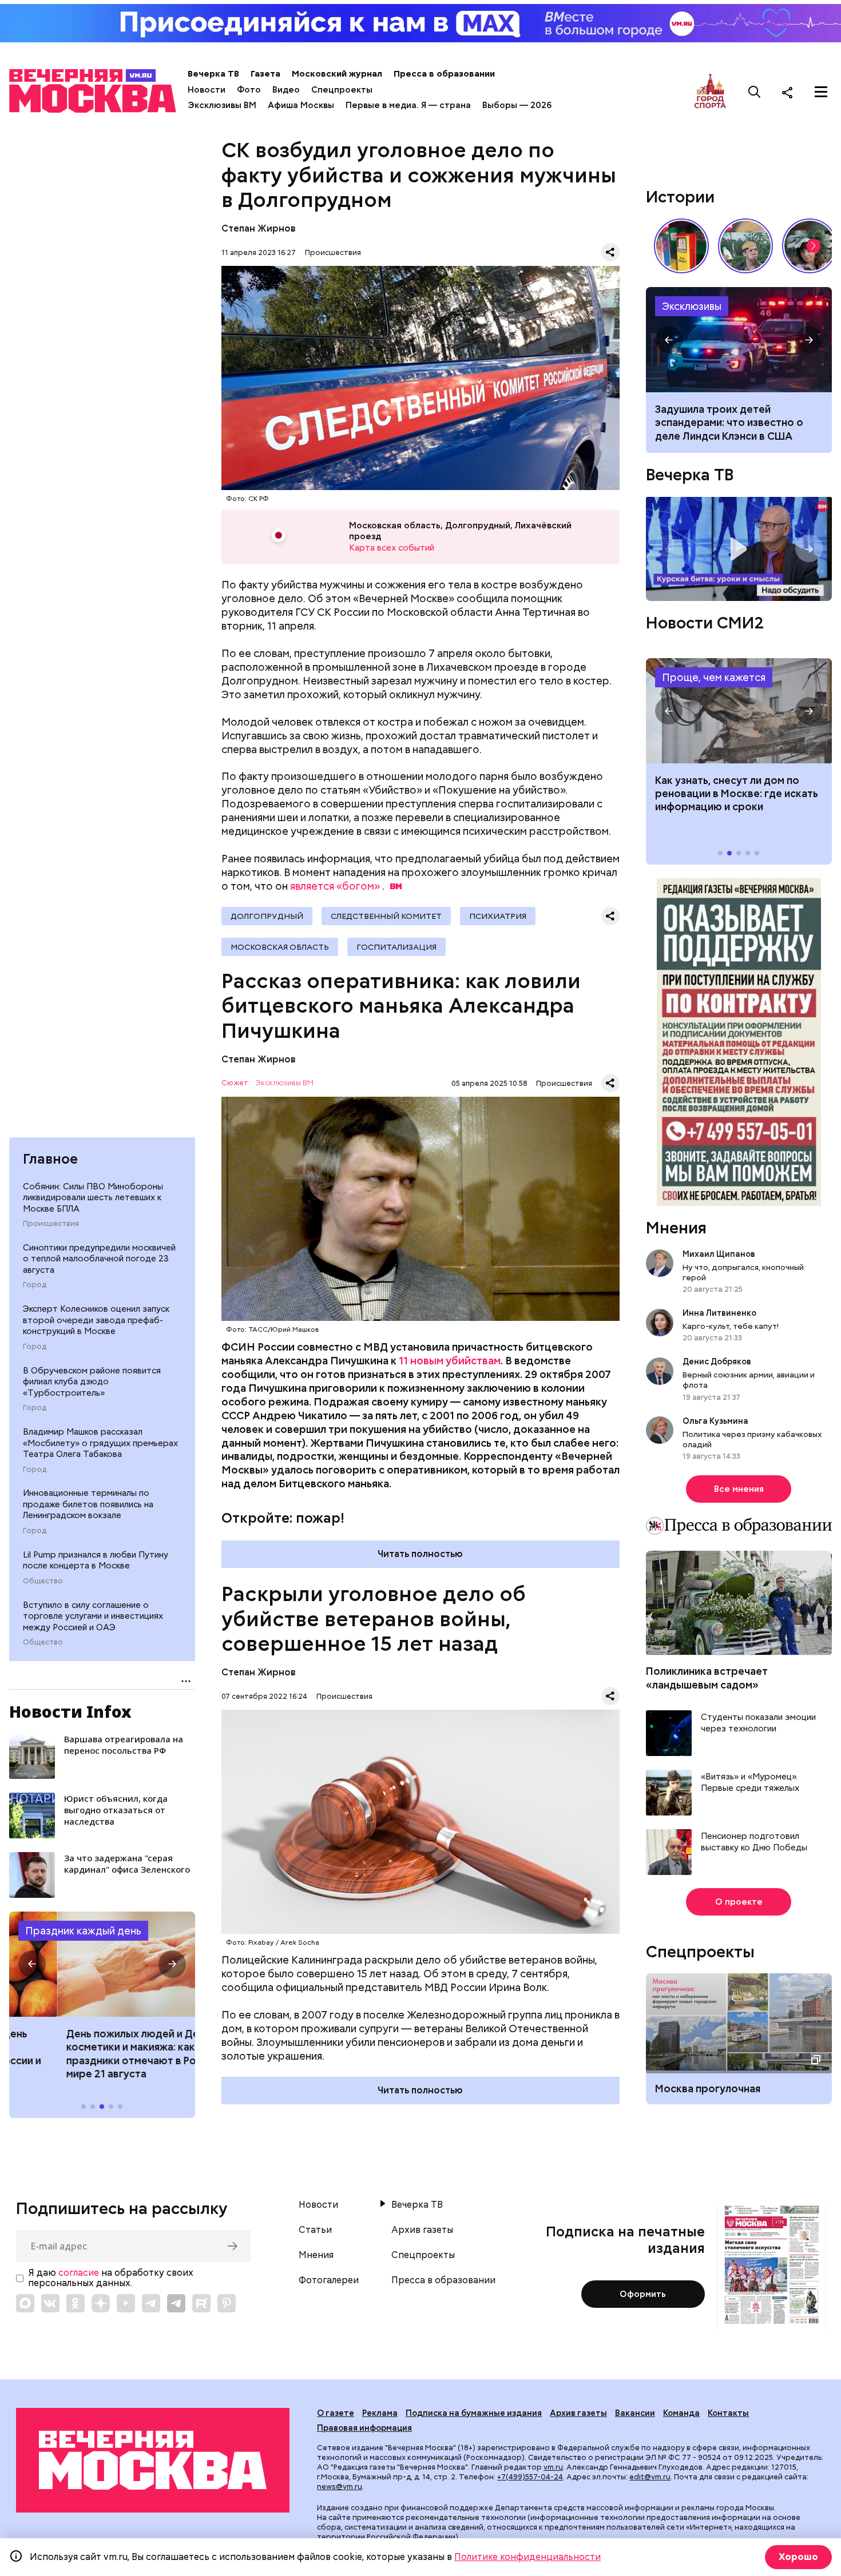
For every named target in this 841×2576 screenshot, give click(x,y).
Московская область (280, 947)
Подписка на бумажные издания (474, 2413)
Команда (681, 2413)
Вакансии (635, 2413)
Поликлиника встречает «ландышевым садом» (707, 1678)
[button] (32, 1964)
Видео (286, 90)
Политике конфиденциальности (527, 2557)
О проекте (739, 1902)
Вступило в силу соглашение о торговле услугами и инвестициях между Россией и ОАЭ (93, 1616)
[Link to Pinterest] (227, 2303)
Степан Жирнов (259, 228)
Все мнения (739, 1490)
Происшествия (51, 1224)
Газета (265, 74)
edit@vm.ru (650, 2477)
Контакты (728, 2413)
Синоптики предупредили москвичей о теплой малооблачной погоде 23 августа (99, 1259)
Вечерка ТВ (213, 74)
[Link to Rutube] (201, 2303)
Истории (680, 197)
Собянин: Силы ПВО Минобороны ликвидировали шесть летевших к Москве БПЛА (93, 1198)
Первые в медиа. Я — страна (408, 105)
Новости (207, 90)
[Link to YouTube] (126, 2303)
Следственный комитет (386, 916)
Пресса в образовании (444, 74)
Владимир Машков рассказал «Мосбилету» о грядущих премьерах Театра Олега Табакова (100, 1444)
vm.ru (553, 2467)
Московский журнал (337, 74)
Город (35, 1285)
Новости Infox (70, 1711)
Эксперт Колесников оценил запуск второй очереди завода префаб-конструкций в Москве (96, 1321)
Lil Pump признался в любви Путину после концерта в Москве (96, 1561)
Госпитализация (396, 947)
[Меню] (821, 92)
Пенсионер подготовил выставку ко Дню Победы (754, 1843)
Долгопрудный (267, 916)
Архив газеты (422, 2230)
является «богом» (335, 886)
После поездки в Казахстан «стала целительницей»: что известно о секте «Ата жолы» (731, 423)
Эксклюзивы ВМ (222, 105)
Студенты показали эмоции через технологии (758, 1724)
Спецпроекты (342, 90)
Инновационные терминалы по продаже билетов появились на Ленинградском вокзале (88, 1505)
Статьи (315, 2230)
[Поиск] (755, 92)
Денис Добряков (717, 1362)
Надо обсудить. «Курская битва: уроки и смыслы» (739, 549)
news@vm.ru (340, 2487)
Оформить (643, 2294)
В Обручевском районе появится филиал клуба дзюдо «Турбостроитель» (92, 1382)
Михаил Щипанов (719, 1254)
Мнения (676, 1228)
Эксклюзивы (692, 306)
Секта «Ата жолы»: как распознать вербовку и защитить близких (739, 340)
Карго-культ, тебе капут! (731, 1327)
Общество (43, 1582)
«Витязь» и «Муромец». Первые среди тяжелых (750, 1783)
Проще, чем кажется (714, 677)
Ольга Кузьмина (717, 1421)
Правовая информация (364, 2428)
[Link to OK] (76, 2303)
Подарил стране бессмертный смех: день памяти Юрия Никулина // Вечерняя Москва (745, 246)
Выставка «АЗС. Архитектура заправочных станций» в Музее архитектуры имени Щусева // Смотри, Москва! (681, 246)
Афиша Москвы (301, 105)
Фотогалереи (329, 2280)
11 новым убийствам (450, 1361)
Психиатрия (498, 916)
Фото (249, 90)
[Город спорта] (710, 92)
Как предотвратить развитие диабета (739, 711)
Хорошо (798, 2557)
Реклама (380, 2413)
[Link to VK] (50, 2303)
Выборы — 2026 (517, 105)
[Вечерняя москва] (153, 2460)
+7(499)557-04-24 (530, 2477)
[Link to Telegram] (151, 2303)
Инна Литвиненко (719, 1313)
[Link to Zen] (101, 2303)
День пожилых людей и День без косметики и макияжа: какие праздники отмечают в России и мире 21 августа (100, 2054)
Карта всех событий (392, 548)
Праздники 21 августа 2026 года (102, 1964)
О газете (336, 2413)
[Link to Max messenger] (25, 2303)
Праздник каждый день (83, 1931)
